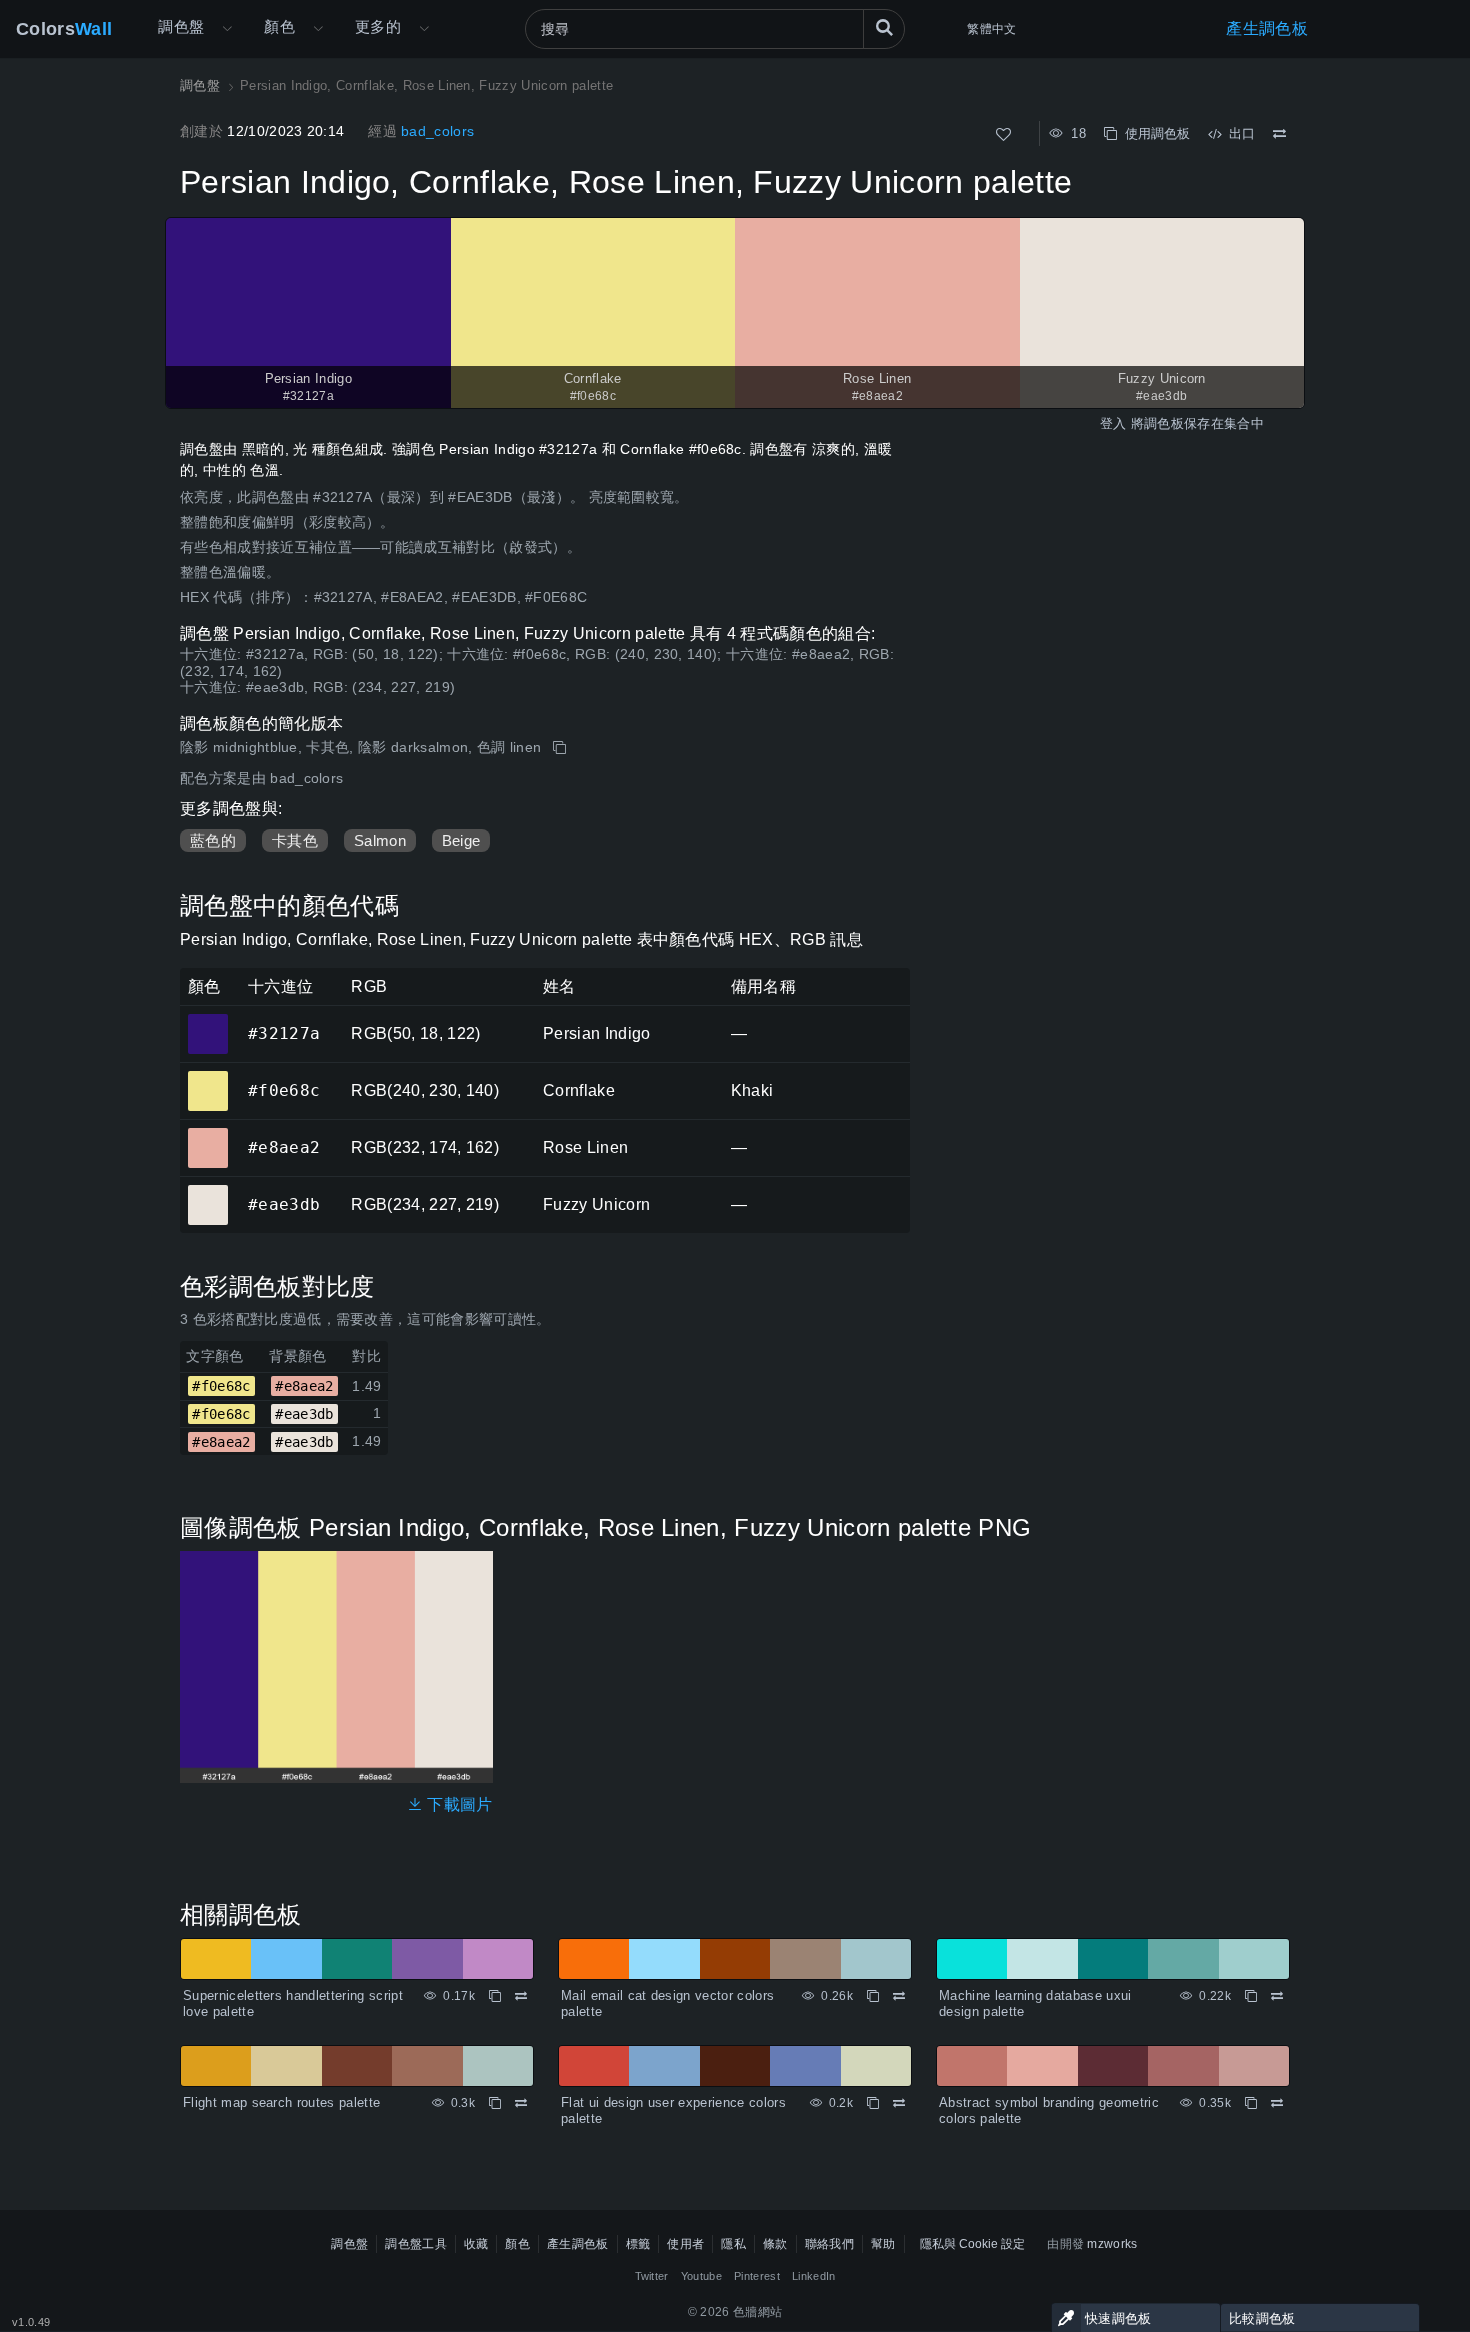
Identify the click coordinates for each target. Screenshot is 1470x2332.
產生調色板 (1267, 28)
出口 (1238, 133)
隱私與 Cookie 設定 (972, 2244)
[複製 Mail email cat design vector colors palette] (873, 1996)
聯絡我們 (829, 2244)
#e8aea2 (207, 1134)
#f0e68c (207, 1077)
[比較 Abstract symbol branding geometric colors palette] (1277, 2103)
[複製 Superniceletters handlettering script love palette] (495, 1996)
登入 (1113, 423)
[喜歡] (1003, 134)
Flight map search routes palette (281, 2102)
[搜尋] (884, 29)
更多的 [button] (378, 26)
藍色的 (213, 840)
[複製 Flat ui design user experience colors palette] (873, 2103)
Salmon (380, 840)
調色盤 (181, 26)
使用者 (685, 2244)
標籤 (638, 2244)
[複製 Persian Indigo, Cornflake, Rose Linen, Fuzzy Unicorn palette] (561, 748)
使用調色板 (1153, 133)
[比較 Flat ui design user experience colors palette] (899, 2103)
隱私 (733, 2244)
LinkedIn (814, 2276)
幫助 (883, 2244)
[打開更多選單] (227, 29)
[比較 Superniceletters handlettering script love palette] (521, 1996)
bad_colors (437, 131)
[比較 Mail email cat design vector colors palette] (899, 1996)
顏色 (279, 26)
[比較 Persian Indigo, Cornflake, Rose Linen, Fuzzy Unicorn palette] (1279, 134)
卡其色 (295, 840)
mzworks (1112, 2244)
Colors (64, 29)
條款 (775, 2244)
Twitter (652, 2276)
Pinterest (757, 2276)
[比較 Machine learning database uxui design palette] (1277, 1996)
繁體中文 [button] (991, 29)
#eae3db (207, 1191)
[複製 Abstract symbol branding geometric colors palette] (1251, 2103)
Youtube (701, 2276)
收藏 (476, 2244)
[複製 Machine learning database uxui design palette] (1251, 1996)
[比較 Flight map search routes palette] (521, 2103)
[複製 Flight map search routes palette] (495, 2103)
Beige (461, 840)
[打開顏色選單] (318, 29)
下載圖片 (458, 1804)
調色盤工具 (416, 2244)
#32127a (207, 1020)
